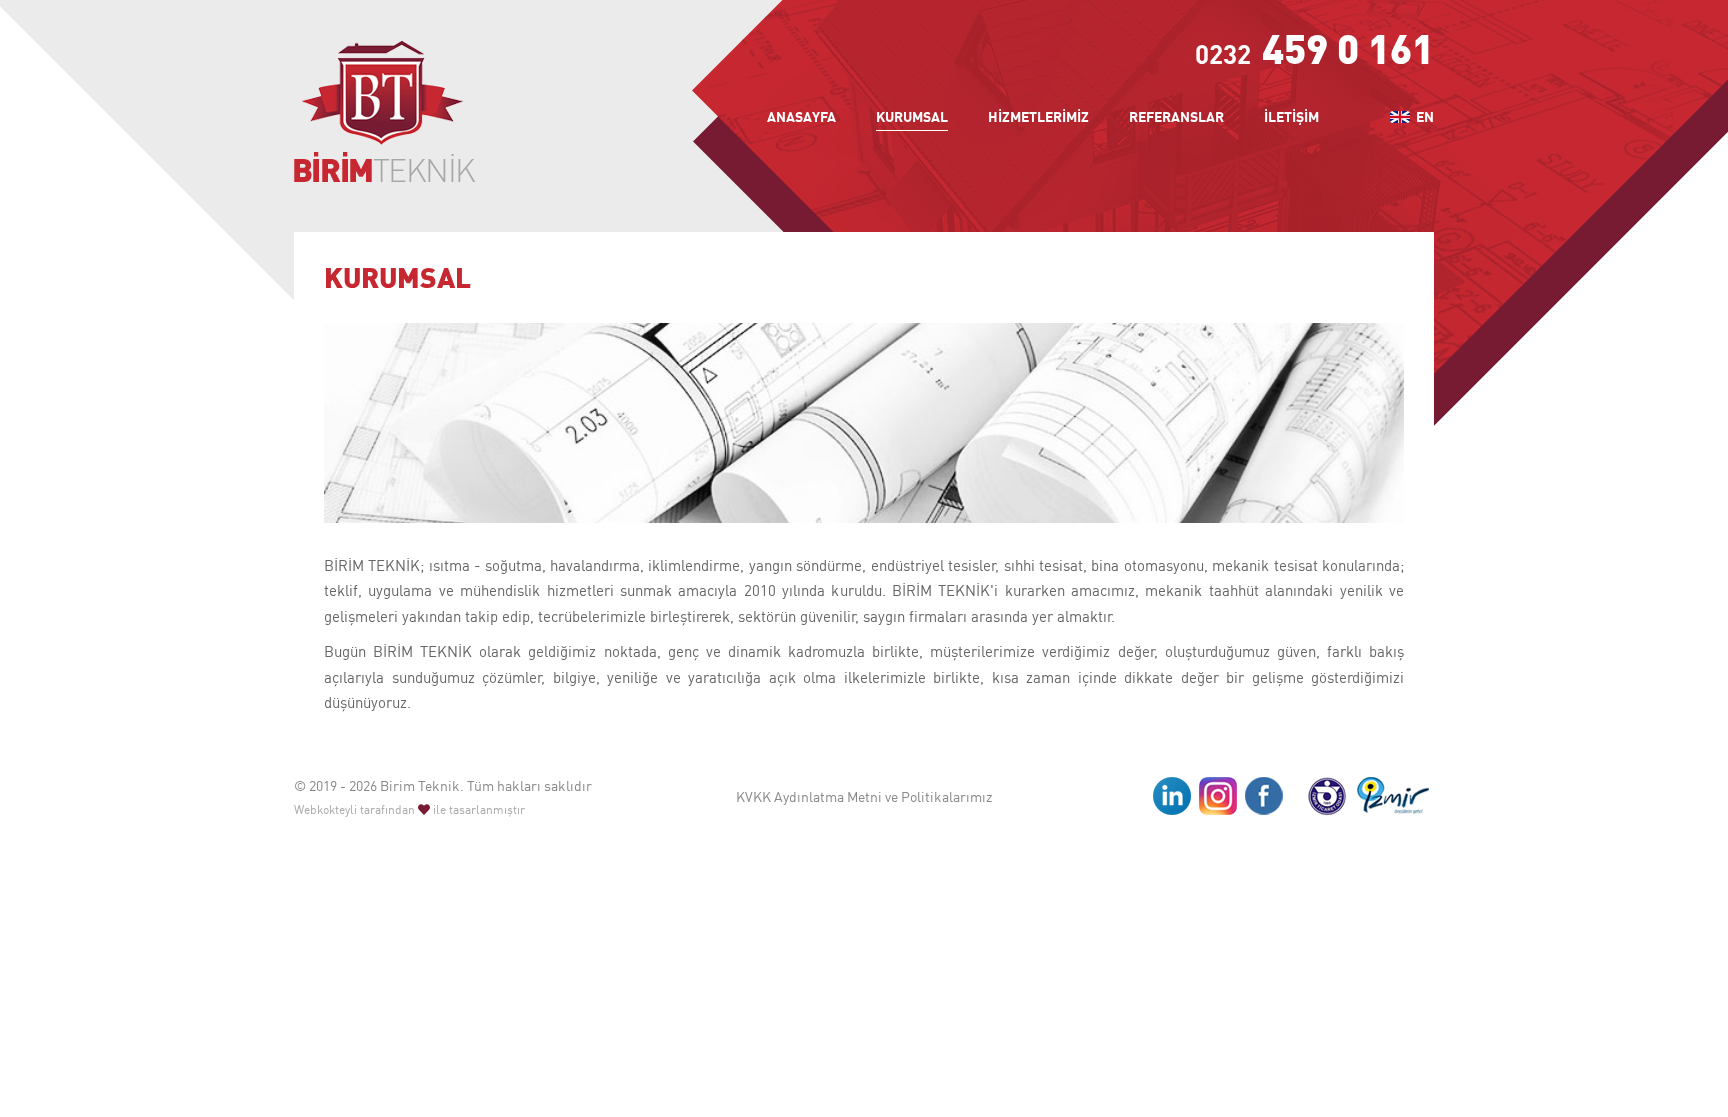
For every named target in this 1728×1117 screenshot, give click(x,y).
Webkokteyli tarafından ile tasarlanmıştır (409, 809)
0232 (1314, 54)
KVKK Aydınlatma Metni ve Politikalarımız (864, 796)
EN (1423, 117)
